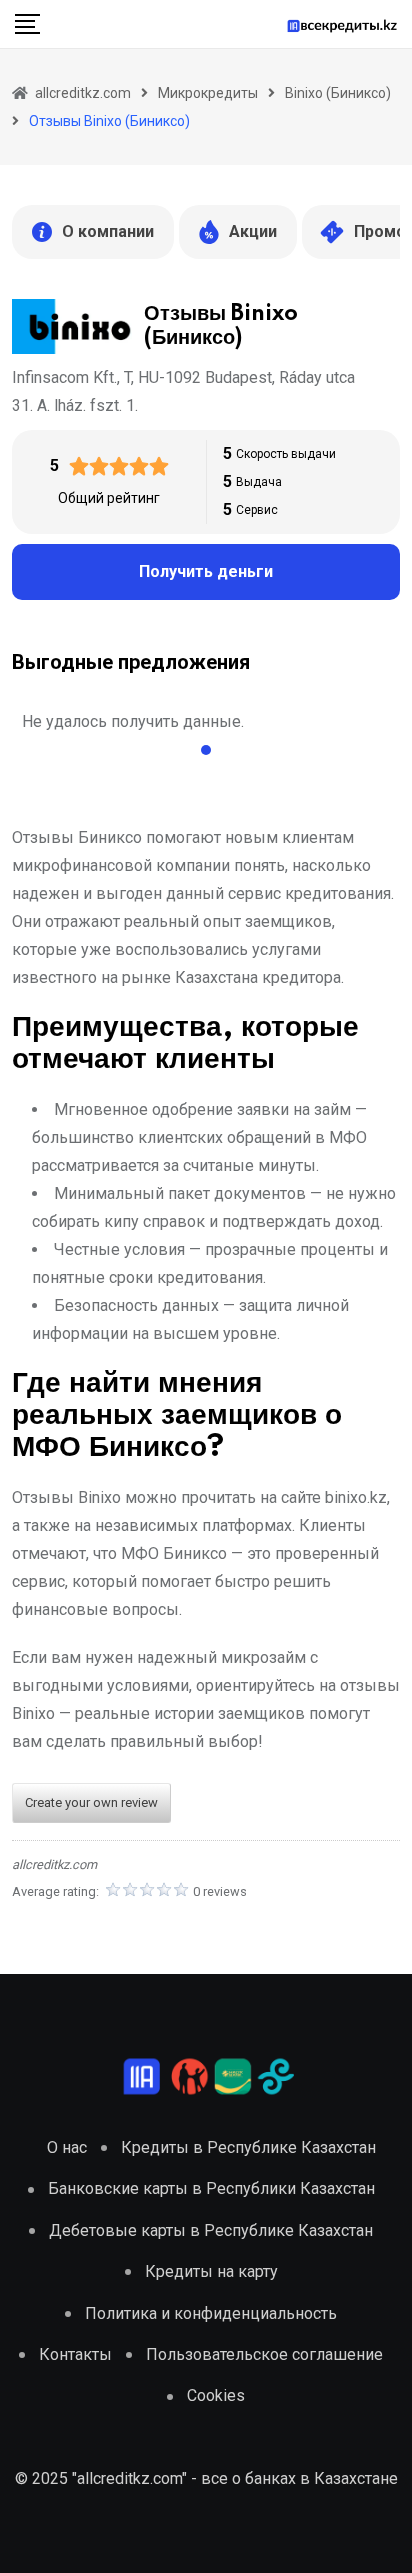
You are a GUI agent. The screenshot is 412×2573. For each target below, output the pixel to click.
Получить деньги (206, 571)
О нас (67, 2147)
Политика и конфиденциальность (211, 2313)
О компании (108, 231)
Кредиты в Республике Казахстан (248, 2147)
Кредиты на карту (211, 2271)
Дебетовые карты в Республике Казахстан (211, 2230)
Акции (253, 231)
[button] (206, 750)
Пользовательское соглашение (264, 2354)
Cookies (216, 2395)
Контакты (75, 2354)
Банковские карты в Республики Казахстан (211, 2188)
